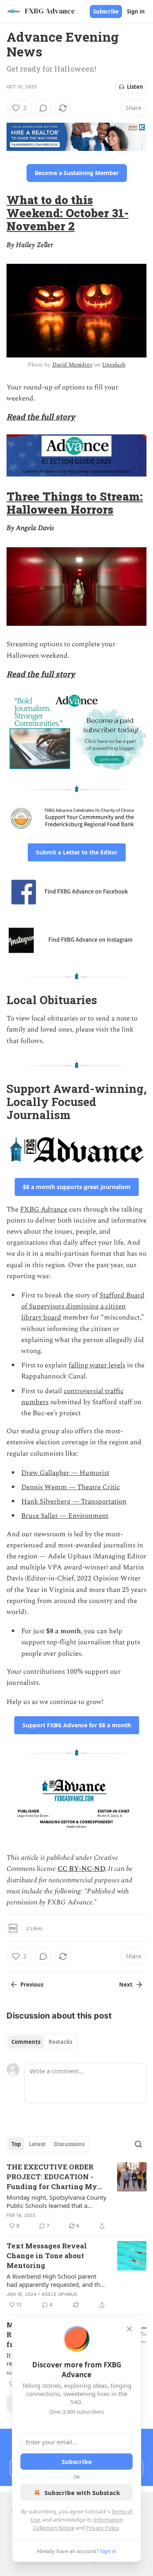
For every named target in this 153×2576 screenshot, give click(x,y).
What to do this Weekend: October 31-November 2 (68, 213)
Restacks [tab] (60, 2042)
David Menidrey (72, 365)
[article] (76, 2196)
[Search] (138, 2144)
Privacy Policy (102, 2528)
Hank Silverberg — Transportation (74, 1502)
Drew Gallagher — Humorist (65, 1473)
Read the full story (41, 417)
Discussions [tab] (69, 2144)
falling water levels (97, 1365)
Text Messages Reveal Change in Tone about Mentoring (47, 2256)
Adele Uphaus (59, 2294)
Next (126, 1985)
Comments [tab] (26, 2042)
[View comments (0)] (43, 108)
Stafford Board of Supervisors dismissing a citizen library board (83, 1306)
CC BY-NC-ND (81, 1869)
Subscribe (106, 11)
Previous (32, 1985)
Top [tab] (16, 2144)
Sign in (136, 11)
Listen (135, 87)
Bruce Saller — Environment (65, 1516)
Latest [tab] (37, 2144)
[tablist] (42, 2042)
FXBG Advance (44, 1209)
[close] (129, 2329)
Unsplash (114, 365)
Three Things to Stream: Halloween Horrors (75, 503)
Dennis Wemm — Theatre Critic (71, 1487)
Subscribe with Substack (82, 2493)
